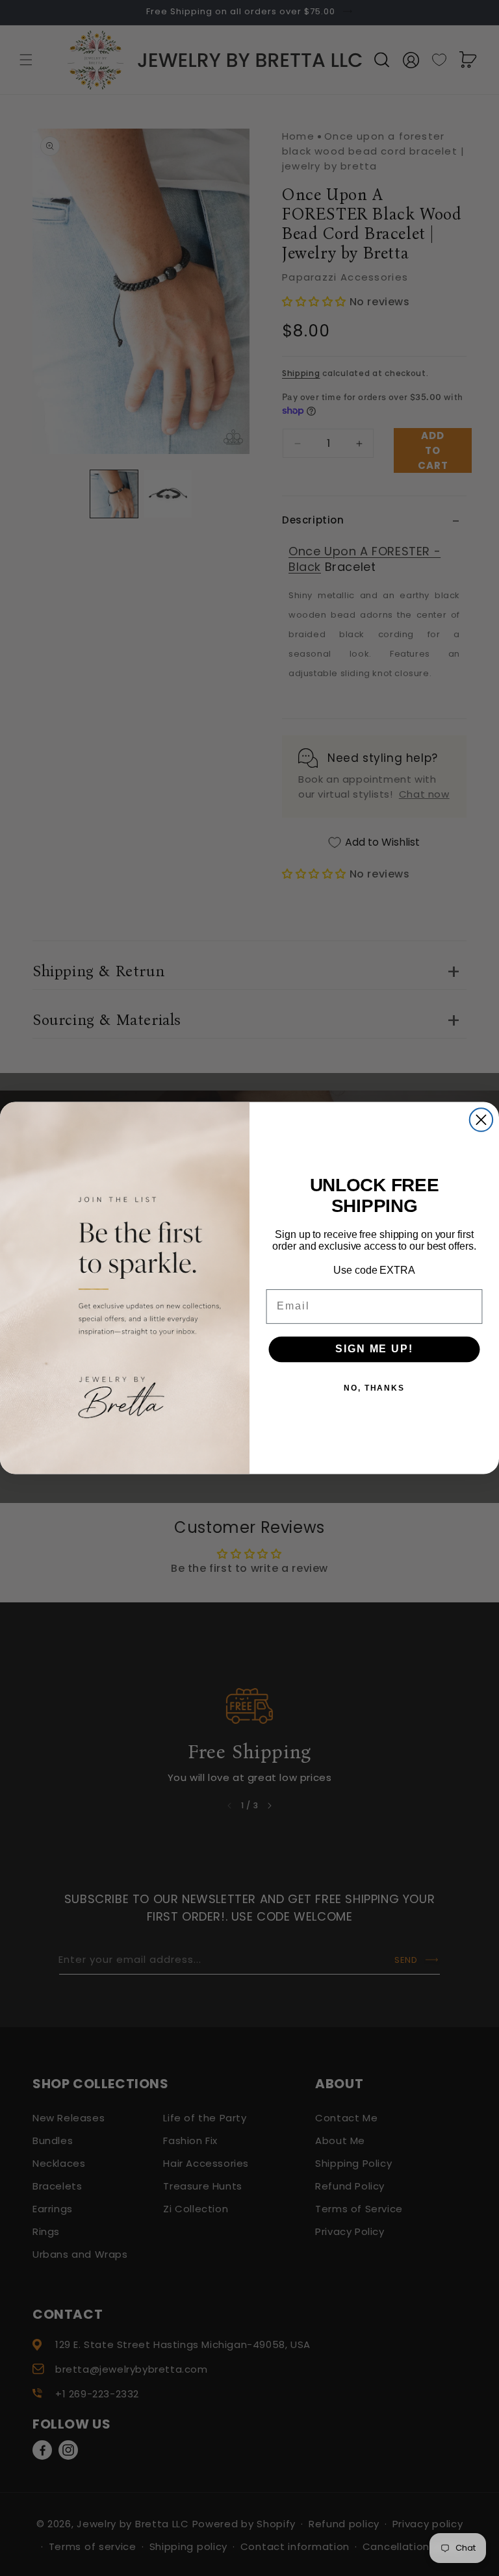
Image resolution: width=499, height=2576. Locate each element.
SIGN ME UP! (374, 1349)
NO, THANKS (374, 1388)
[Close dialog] (481, 1119)
